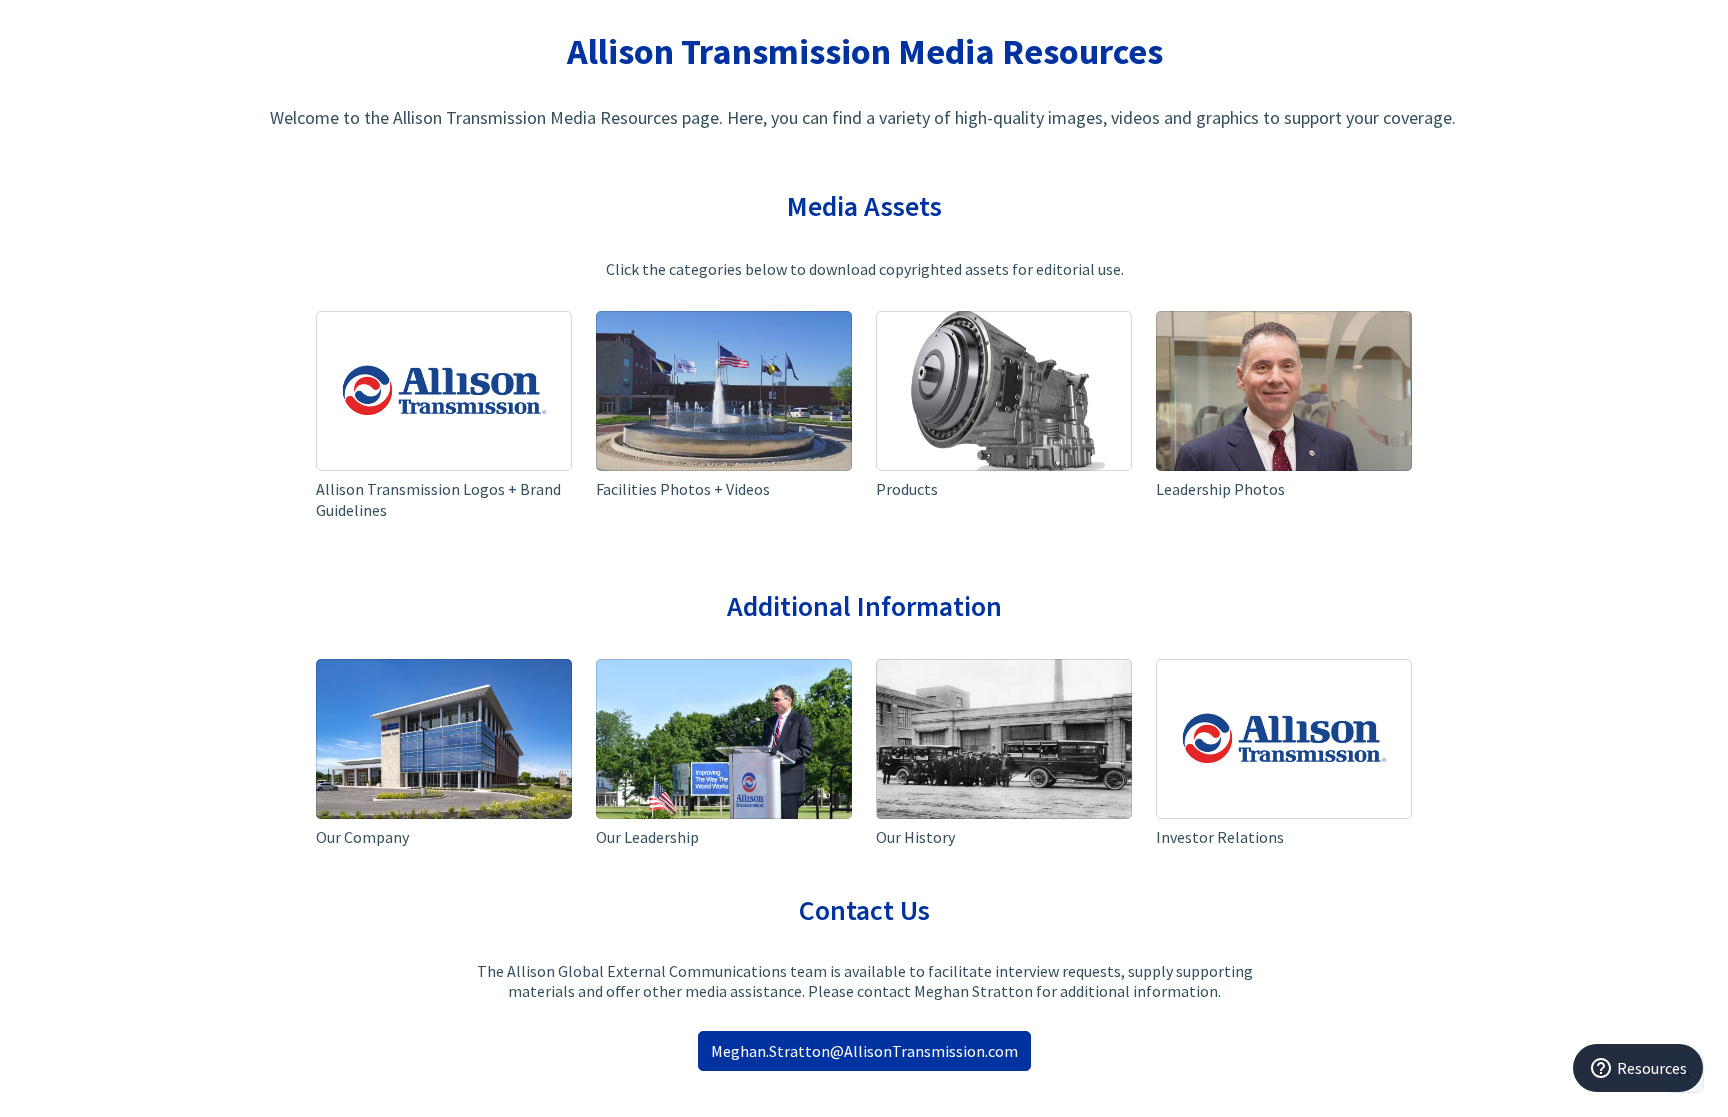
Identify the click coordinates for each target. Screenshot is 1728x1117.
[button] (444, 420)
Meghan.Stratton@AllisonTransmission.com (864, 1051)
